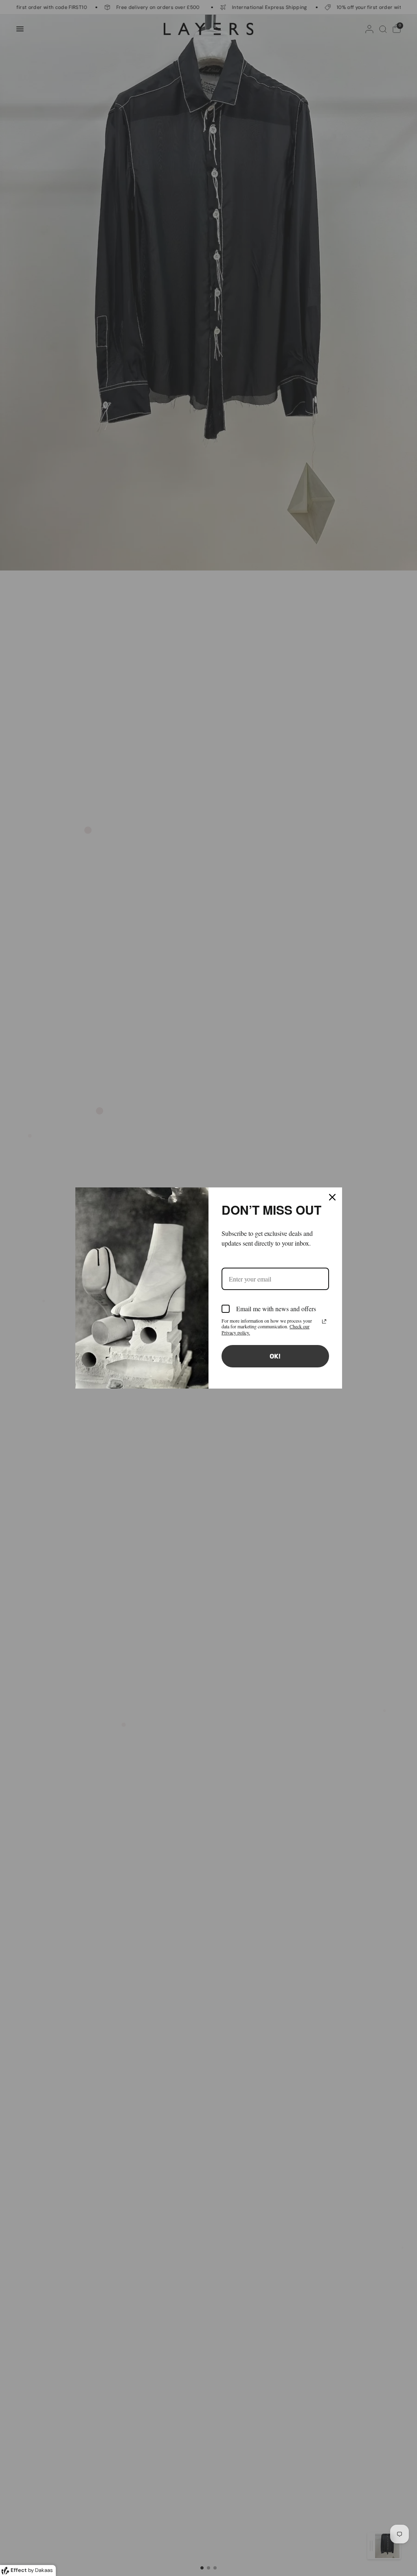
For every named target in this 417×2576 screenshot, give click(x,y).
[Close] (332, 1197)
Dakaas (44, 2570)
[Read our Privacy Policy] (324, 1321)
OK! (275, 1356)
